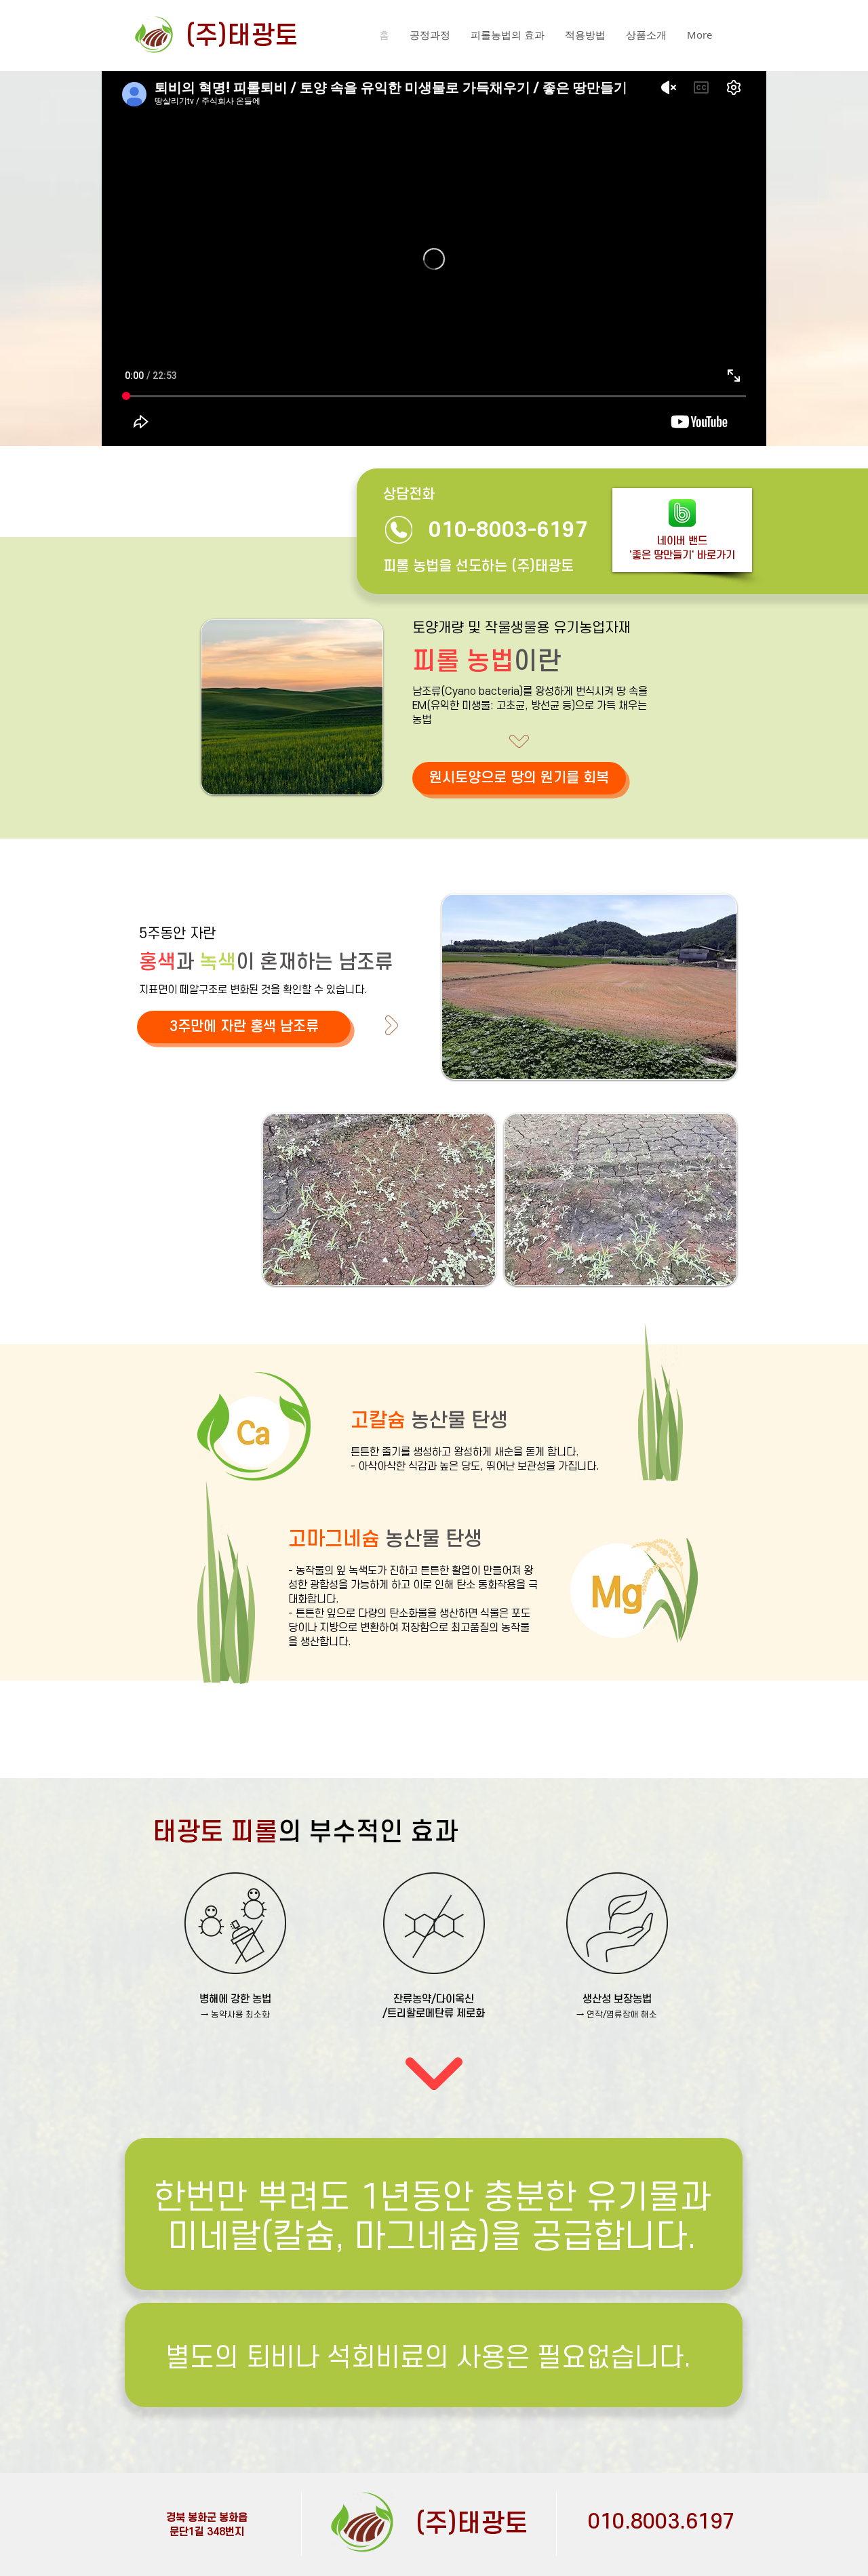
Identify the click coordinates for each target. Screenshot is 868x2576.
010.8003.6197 (661, 2522)
